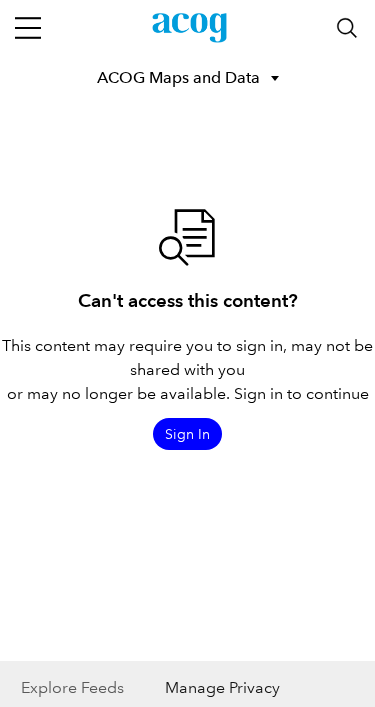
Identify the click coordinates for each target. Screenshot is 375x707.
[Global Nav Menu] (28, 28)
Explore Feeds (72, 687)
